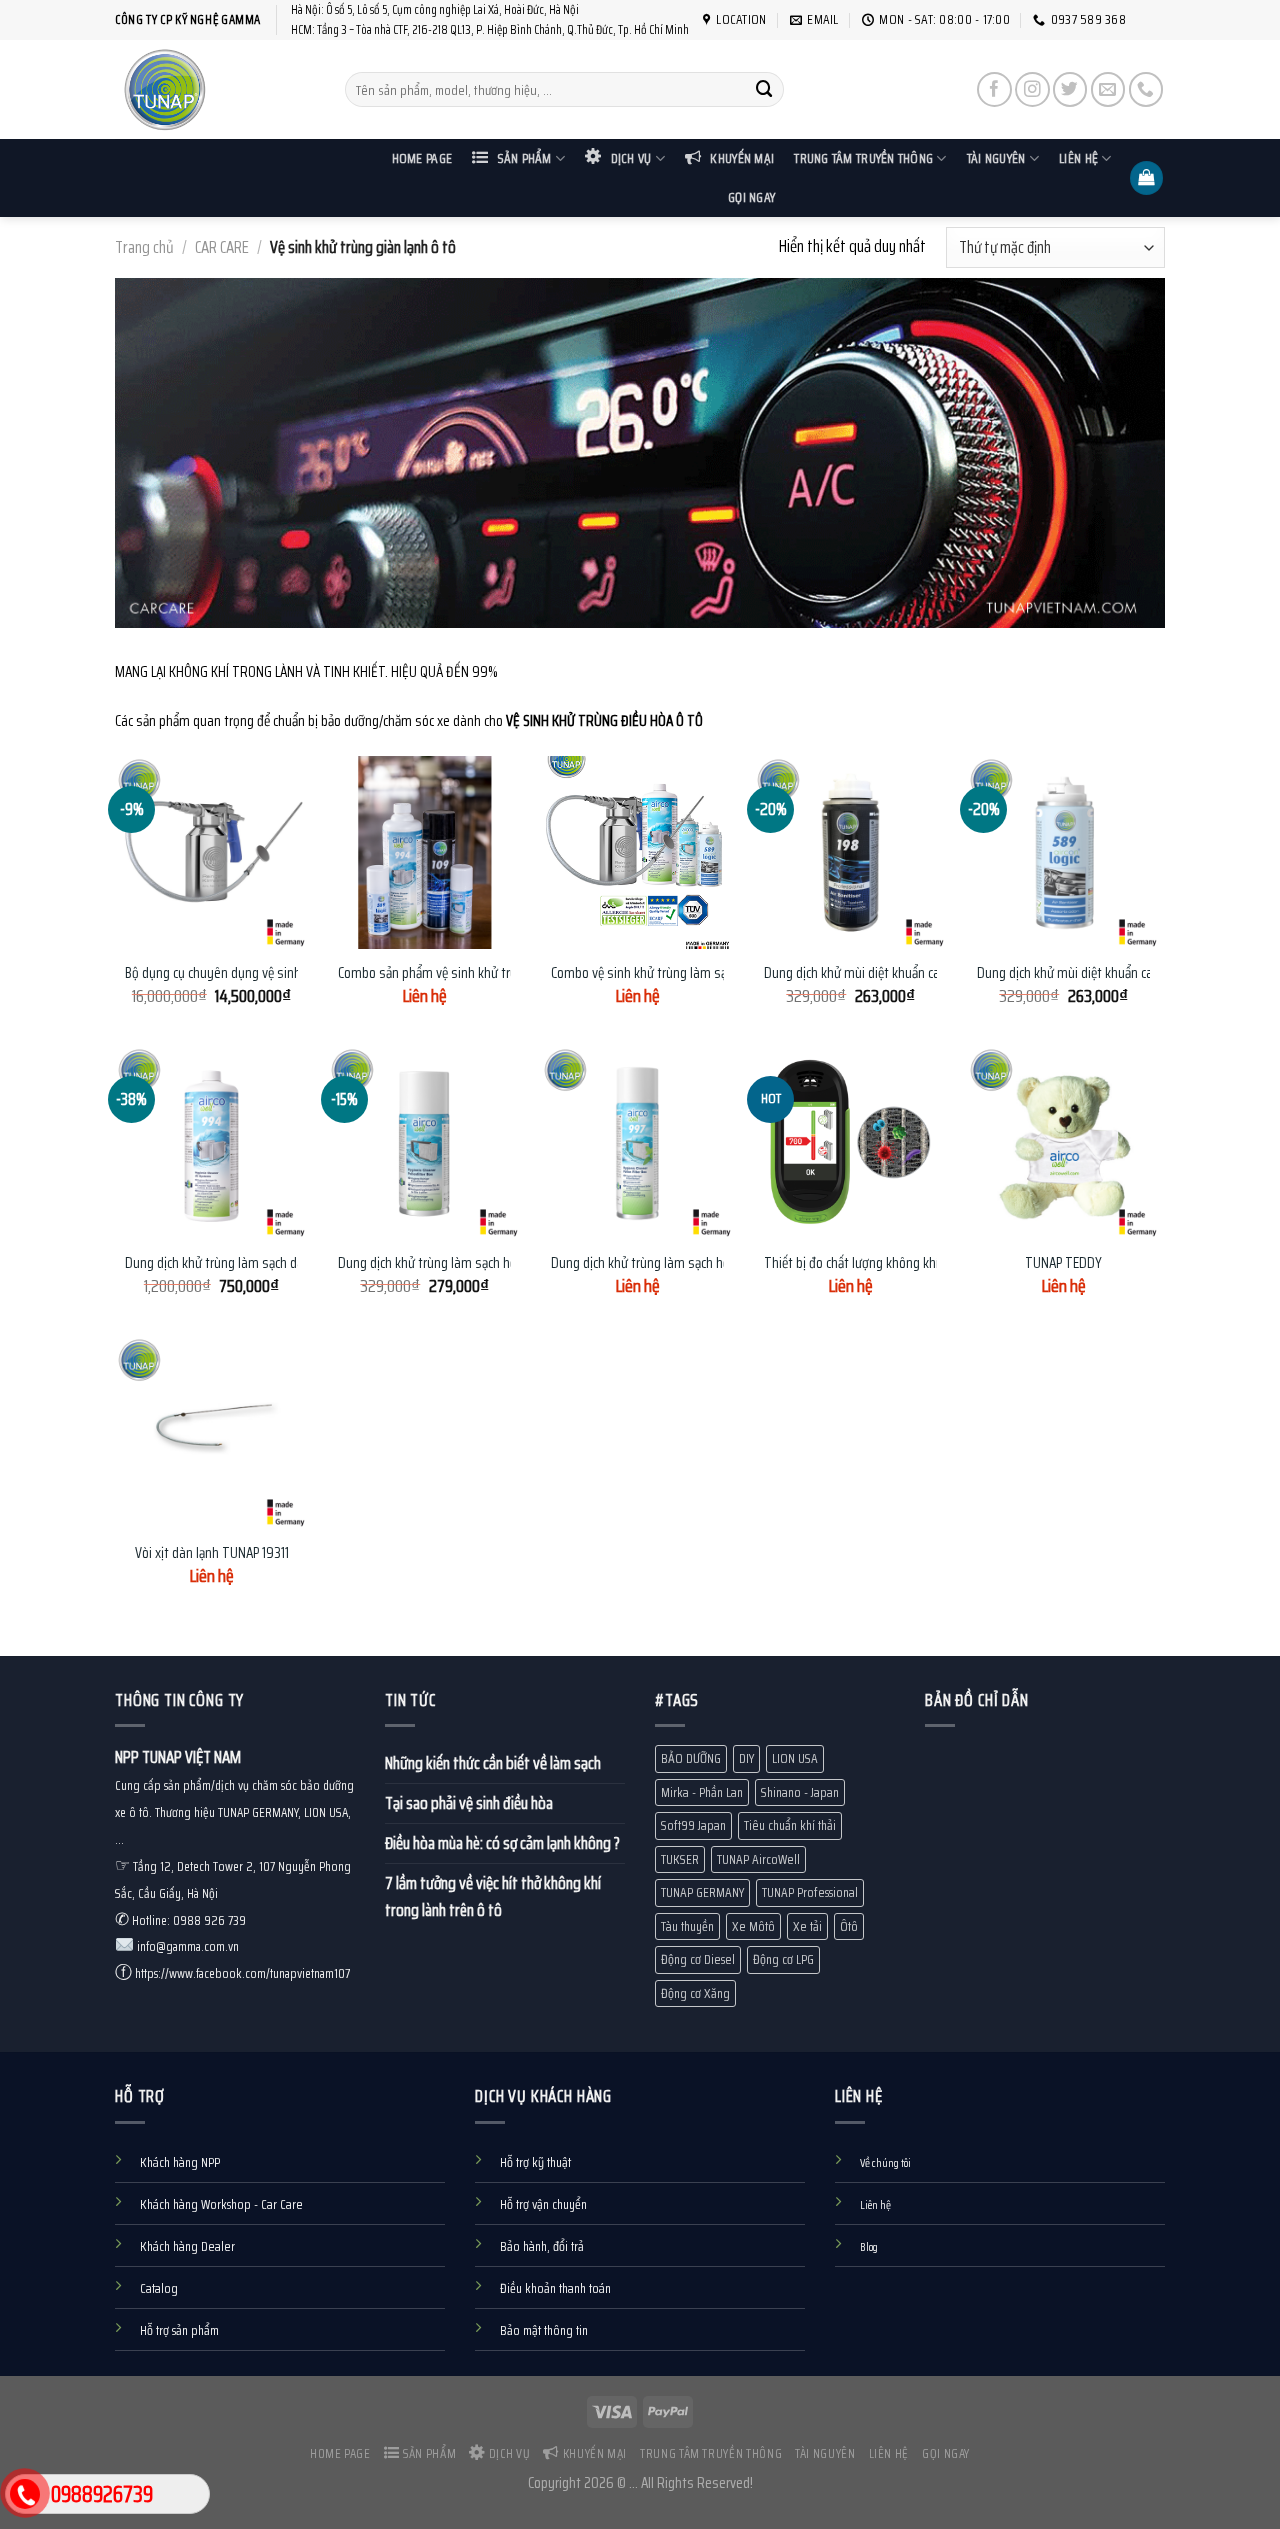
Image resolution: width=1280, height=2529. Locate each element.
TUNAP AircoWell (758, 1859)
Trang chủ (144, 247)
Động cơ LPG (783, 1959)
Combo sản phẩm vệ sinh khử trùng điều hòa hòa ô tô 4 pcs (500, 974)
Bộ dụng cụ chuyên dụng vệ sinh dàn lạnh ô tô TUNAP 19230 (289, 974)
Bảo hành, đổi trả (542, 2246)
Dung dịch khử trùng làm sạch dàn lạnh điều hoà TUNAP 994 (289, 1264)
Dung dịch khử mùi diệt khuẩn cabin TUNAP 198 (892, 974)
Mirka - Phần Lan (702, 1792)
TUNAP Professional (810, 1892)
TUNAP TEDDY (1063, 1264)
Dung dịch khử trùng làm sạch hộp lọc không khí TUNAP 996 (501, 1264)
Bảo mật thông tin (544, 2330)
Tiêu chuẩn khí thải (790, 1825)
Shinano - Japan (800, 1792)
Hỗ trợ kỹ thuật (535, 2162)
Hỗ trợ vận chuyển (543, 2204)
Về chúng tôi (885, 2163)
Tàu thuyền (687, 1926)
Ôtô (849, 1926)
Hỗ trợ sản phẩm (179, 2330)
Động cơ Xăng (695, 1993)
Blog (869, 2247)
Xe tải (807, 1926)
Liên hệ (1078, 158)
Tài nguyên (996, 158)
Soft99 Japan (693, 1825)
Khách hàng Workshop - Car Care (221, 2204)
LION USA (795, 1758)
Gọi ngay (751, 197)
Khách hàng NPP (180, 2162)
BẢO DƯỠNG (691, 1758)
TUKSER (680, 1859)
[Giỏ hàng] (1147, 178)
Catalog (159, 2288)
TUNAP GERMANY (702, 1892)
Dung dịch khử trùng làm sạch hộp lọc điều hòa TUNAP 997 (711, 1264)
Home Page (422, 158)
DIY (746, 1758)
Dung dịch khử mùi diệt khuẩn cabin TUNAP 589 (1106, 974)
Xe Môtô (753, 1926)
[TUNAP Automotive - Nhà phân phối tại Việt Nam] (215, 89)
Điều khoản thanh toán (555, 2288)
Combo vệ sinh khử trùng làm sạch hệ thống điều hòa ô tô (708, 974)
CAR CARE (222, 247)
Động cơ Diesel (698, 1959)
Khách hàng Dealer (187, 2246)
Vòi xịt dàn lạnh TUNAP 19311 (212, 1554)
